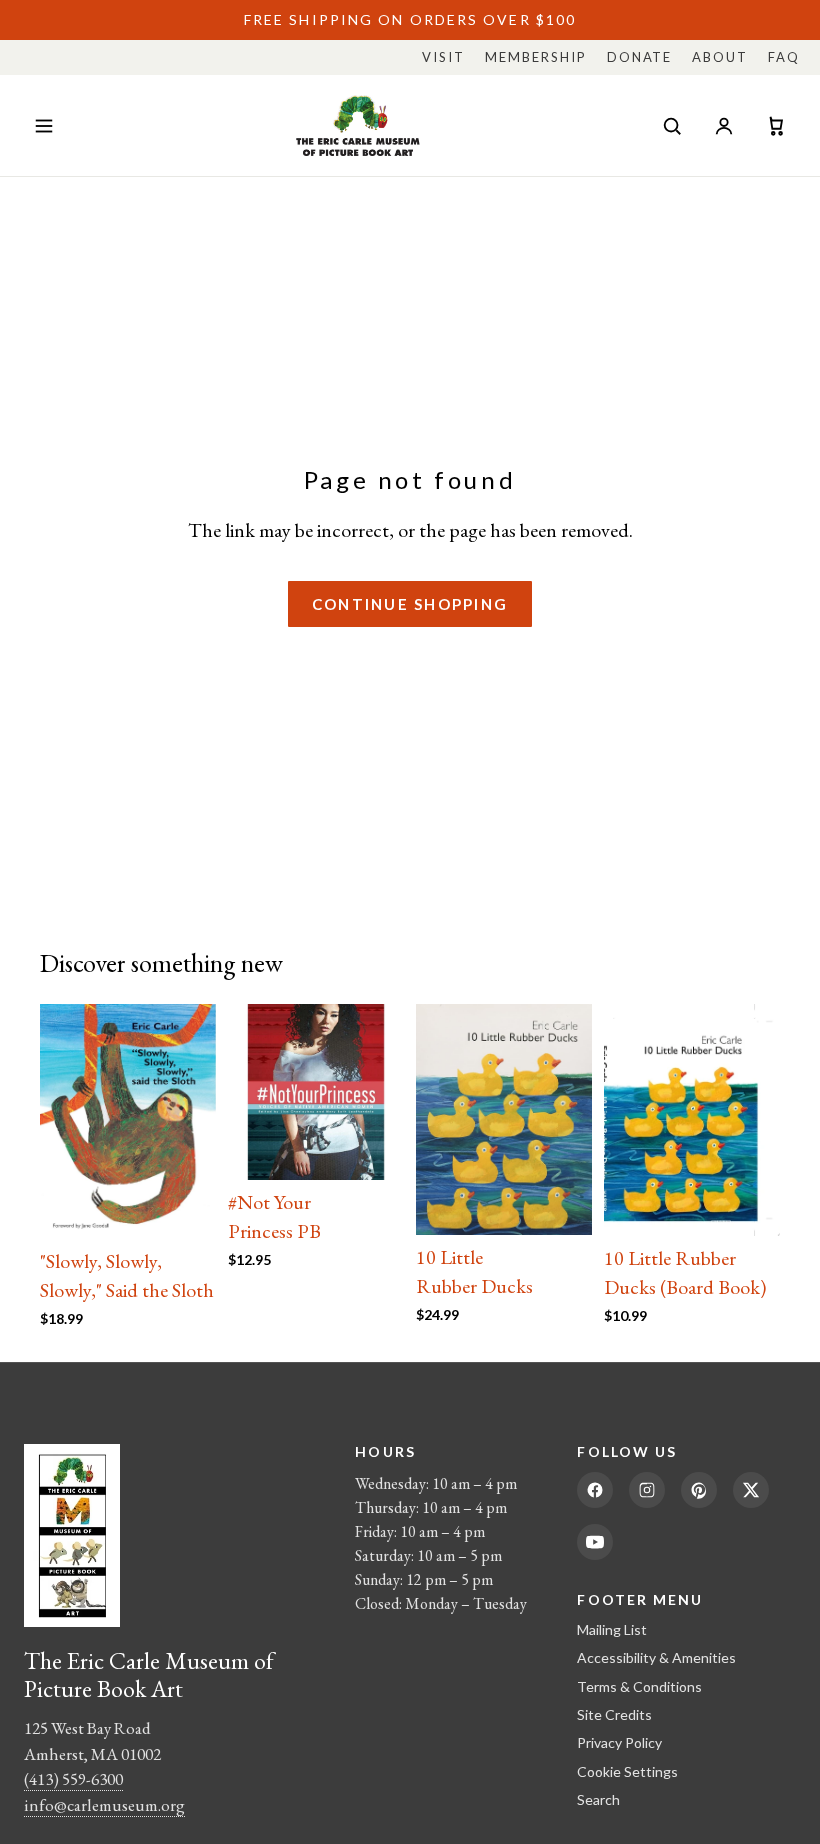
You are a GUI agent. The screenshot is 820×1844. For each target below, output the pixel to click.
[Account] (724, 126)
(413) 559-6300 (73, 1779)
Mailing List (612, 1629)
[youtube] (595, 1542)
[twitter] (751, 1490)
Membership (536, 57)
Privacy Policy (619, 1742)
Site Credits (614, 1714)
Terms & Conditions (639, 1686)
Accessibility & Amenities (656, 1657)
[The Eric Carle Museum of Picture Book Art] (357, 125)
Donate (640, 57)
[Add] (185, 1208)
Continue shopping (410, 604)
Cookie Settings (627, 1771)
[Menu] (44, 126)
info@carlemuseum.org (104, 1805)
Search (598, 1799)
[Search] (672, 126)
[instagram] (647, 1490)
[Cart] (776, 126)
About (720, 57)
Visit (443, 57)
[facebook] (595, 1490)
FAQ (784, 57)
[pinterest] (699, 1490)
